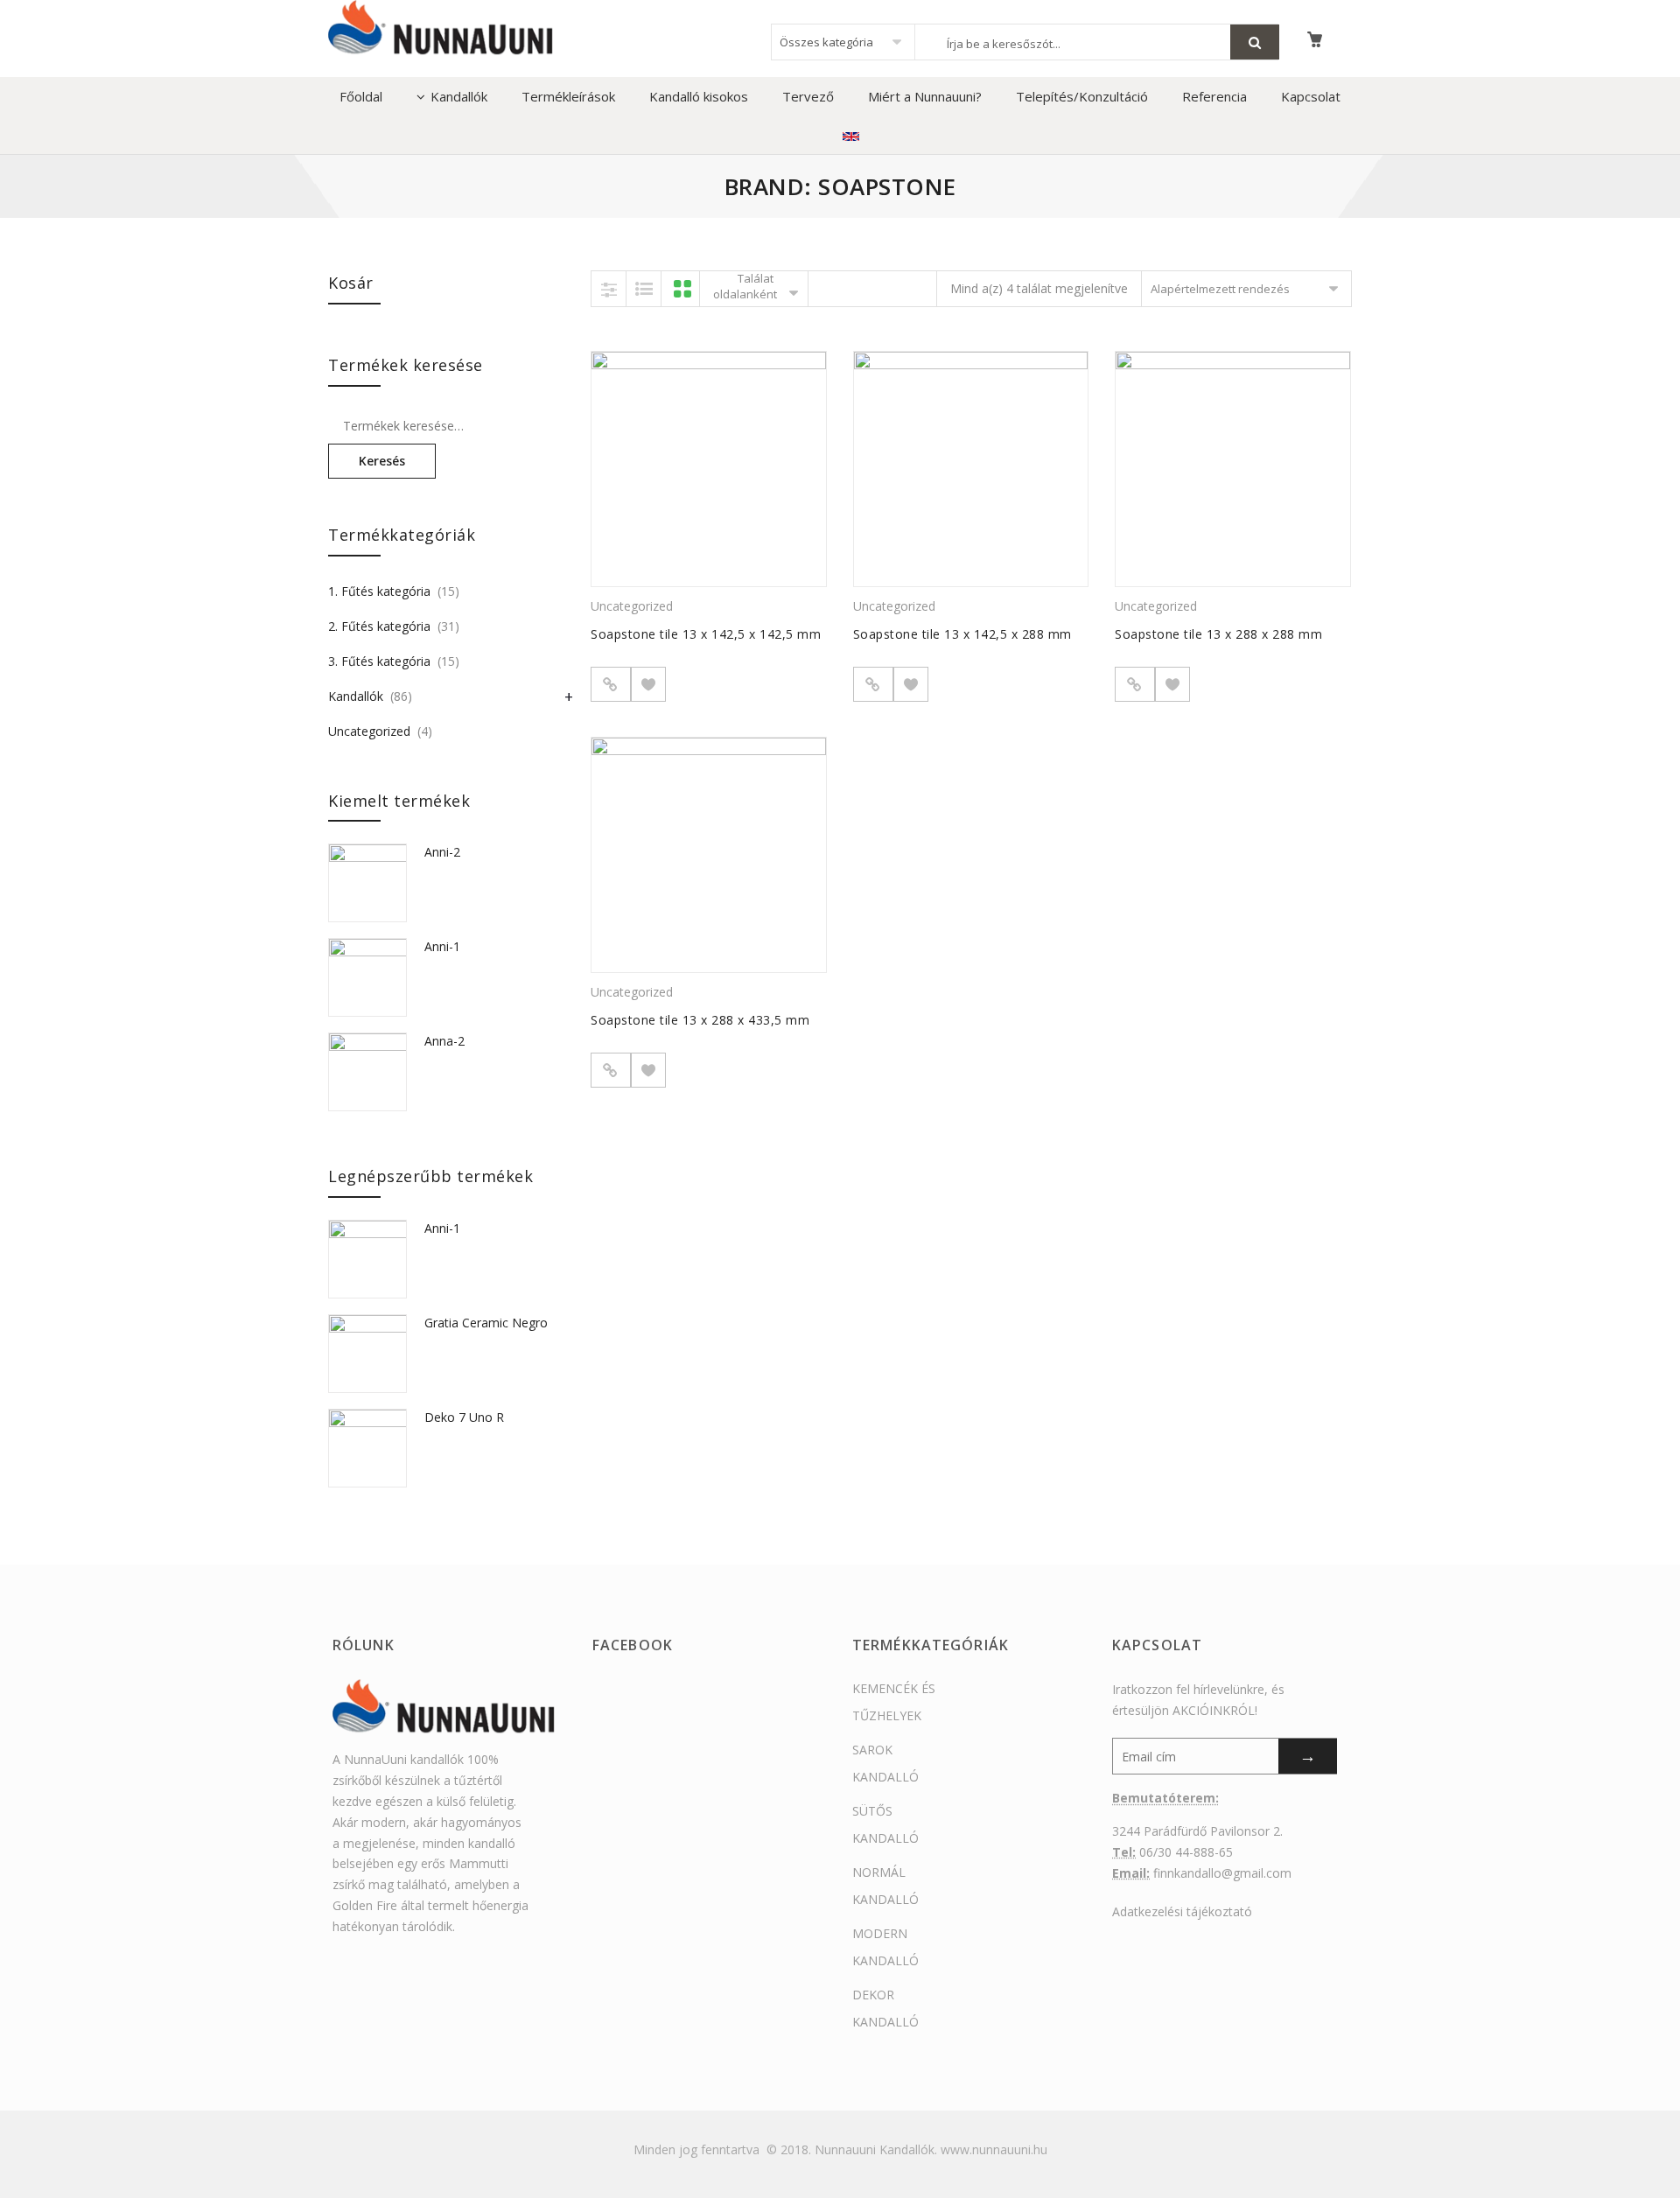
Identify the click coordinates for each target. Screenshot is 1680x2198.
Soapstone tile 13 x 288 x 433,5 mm (700, 1020)
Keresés (382, 461)
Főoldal (361, 96)
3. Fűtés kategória (379, 661)
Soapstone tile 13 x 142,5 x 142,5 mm (706, 634)
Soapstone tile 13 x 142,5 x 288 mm (962, 634)
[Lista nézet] (644, 289)
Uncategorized (632, 606)
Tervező (808, 96)
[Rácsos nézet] (682, 289)
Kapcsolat (1311, 96)
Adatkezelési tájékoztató (1182, 1911)
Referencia (1214, 96)
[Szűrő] (609, 289)
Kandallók (459, 96)
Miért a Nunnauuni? (925, 96)
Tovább (611, 684)
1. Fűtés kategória (379, 591)
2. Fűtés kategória (379, 626)
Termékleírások (568, 96)
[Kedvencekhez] (648, 684)
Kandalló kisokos (699, 96)
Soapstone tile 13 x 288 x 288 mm (1218, 634)
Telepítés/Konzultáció (1082, 96)
